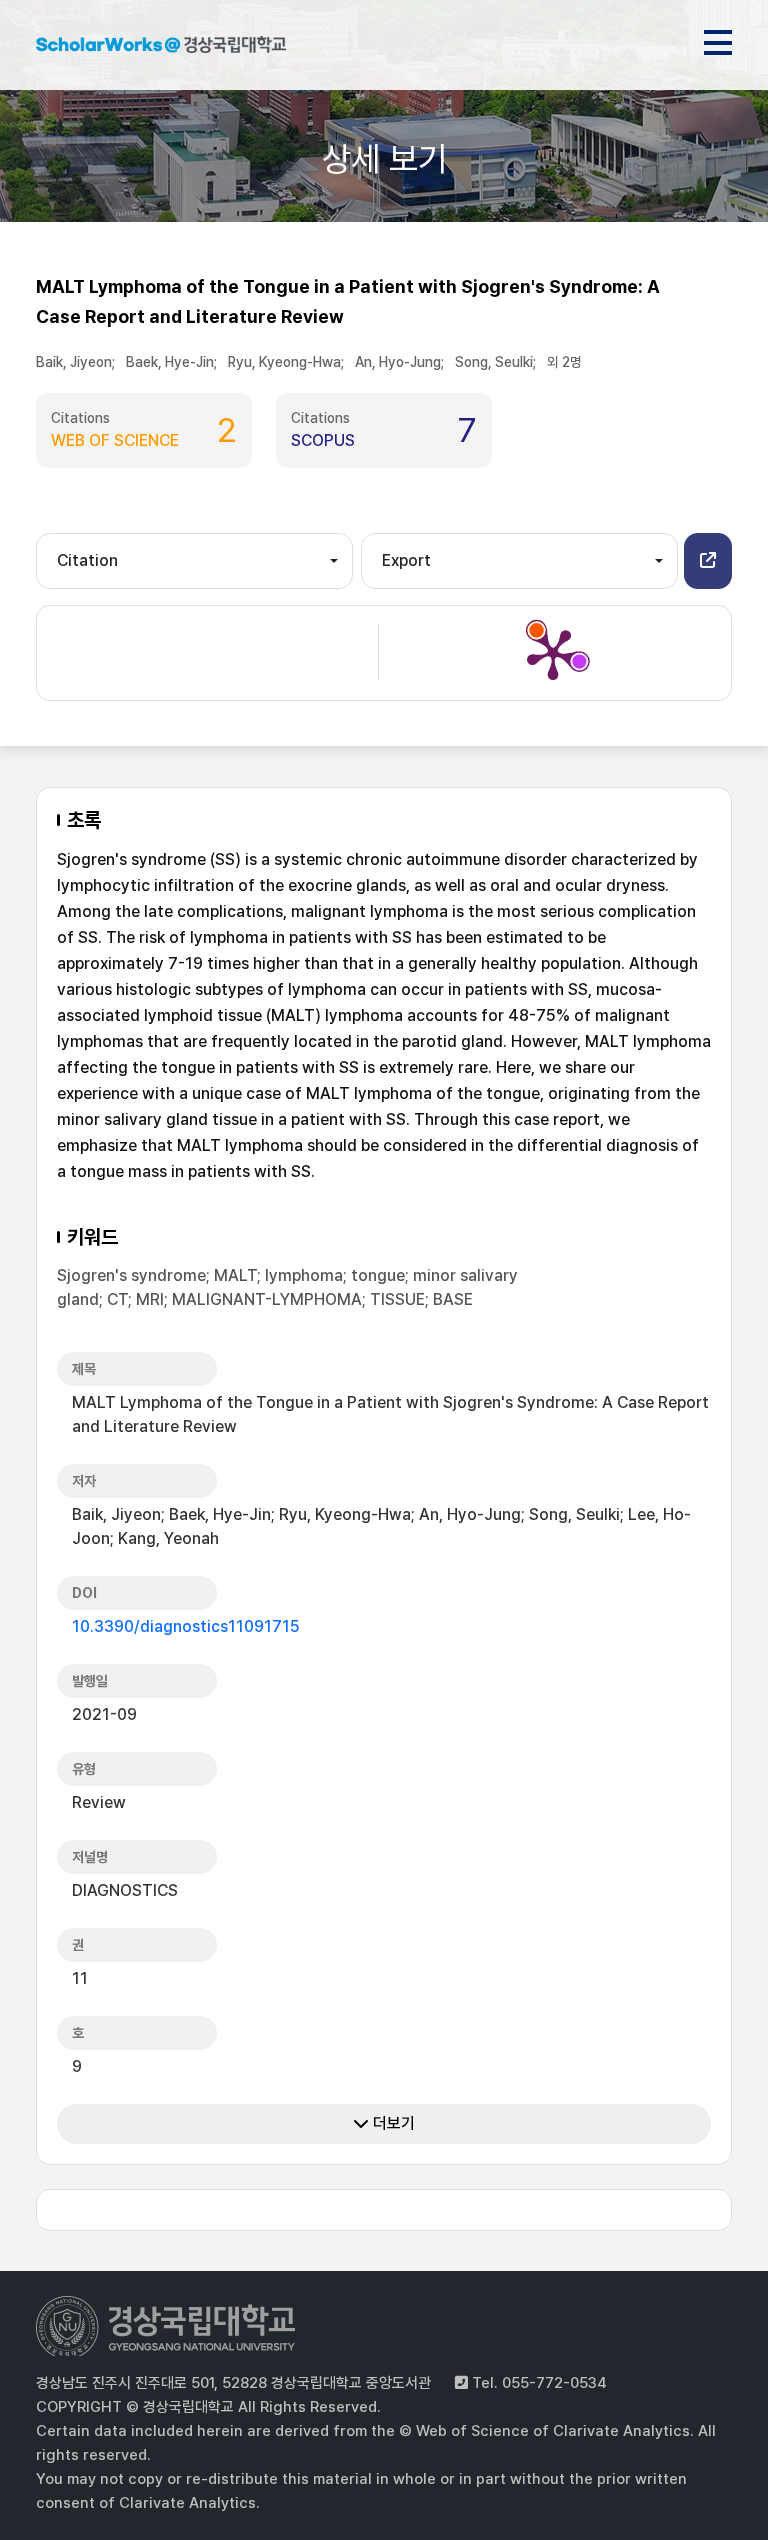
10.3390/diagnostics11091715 (186, 1626)
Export (406, 560)
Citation (87, 560)
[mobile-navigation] (718, 39)
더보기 (392, 2123)
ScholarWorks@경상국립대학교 (161, 48)
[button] (708, 561)
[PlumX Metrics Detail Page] (553, 653)
